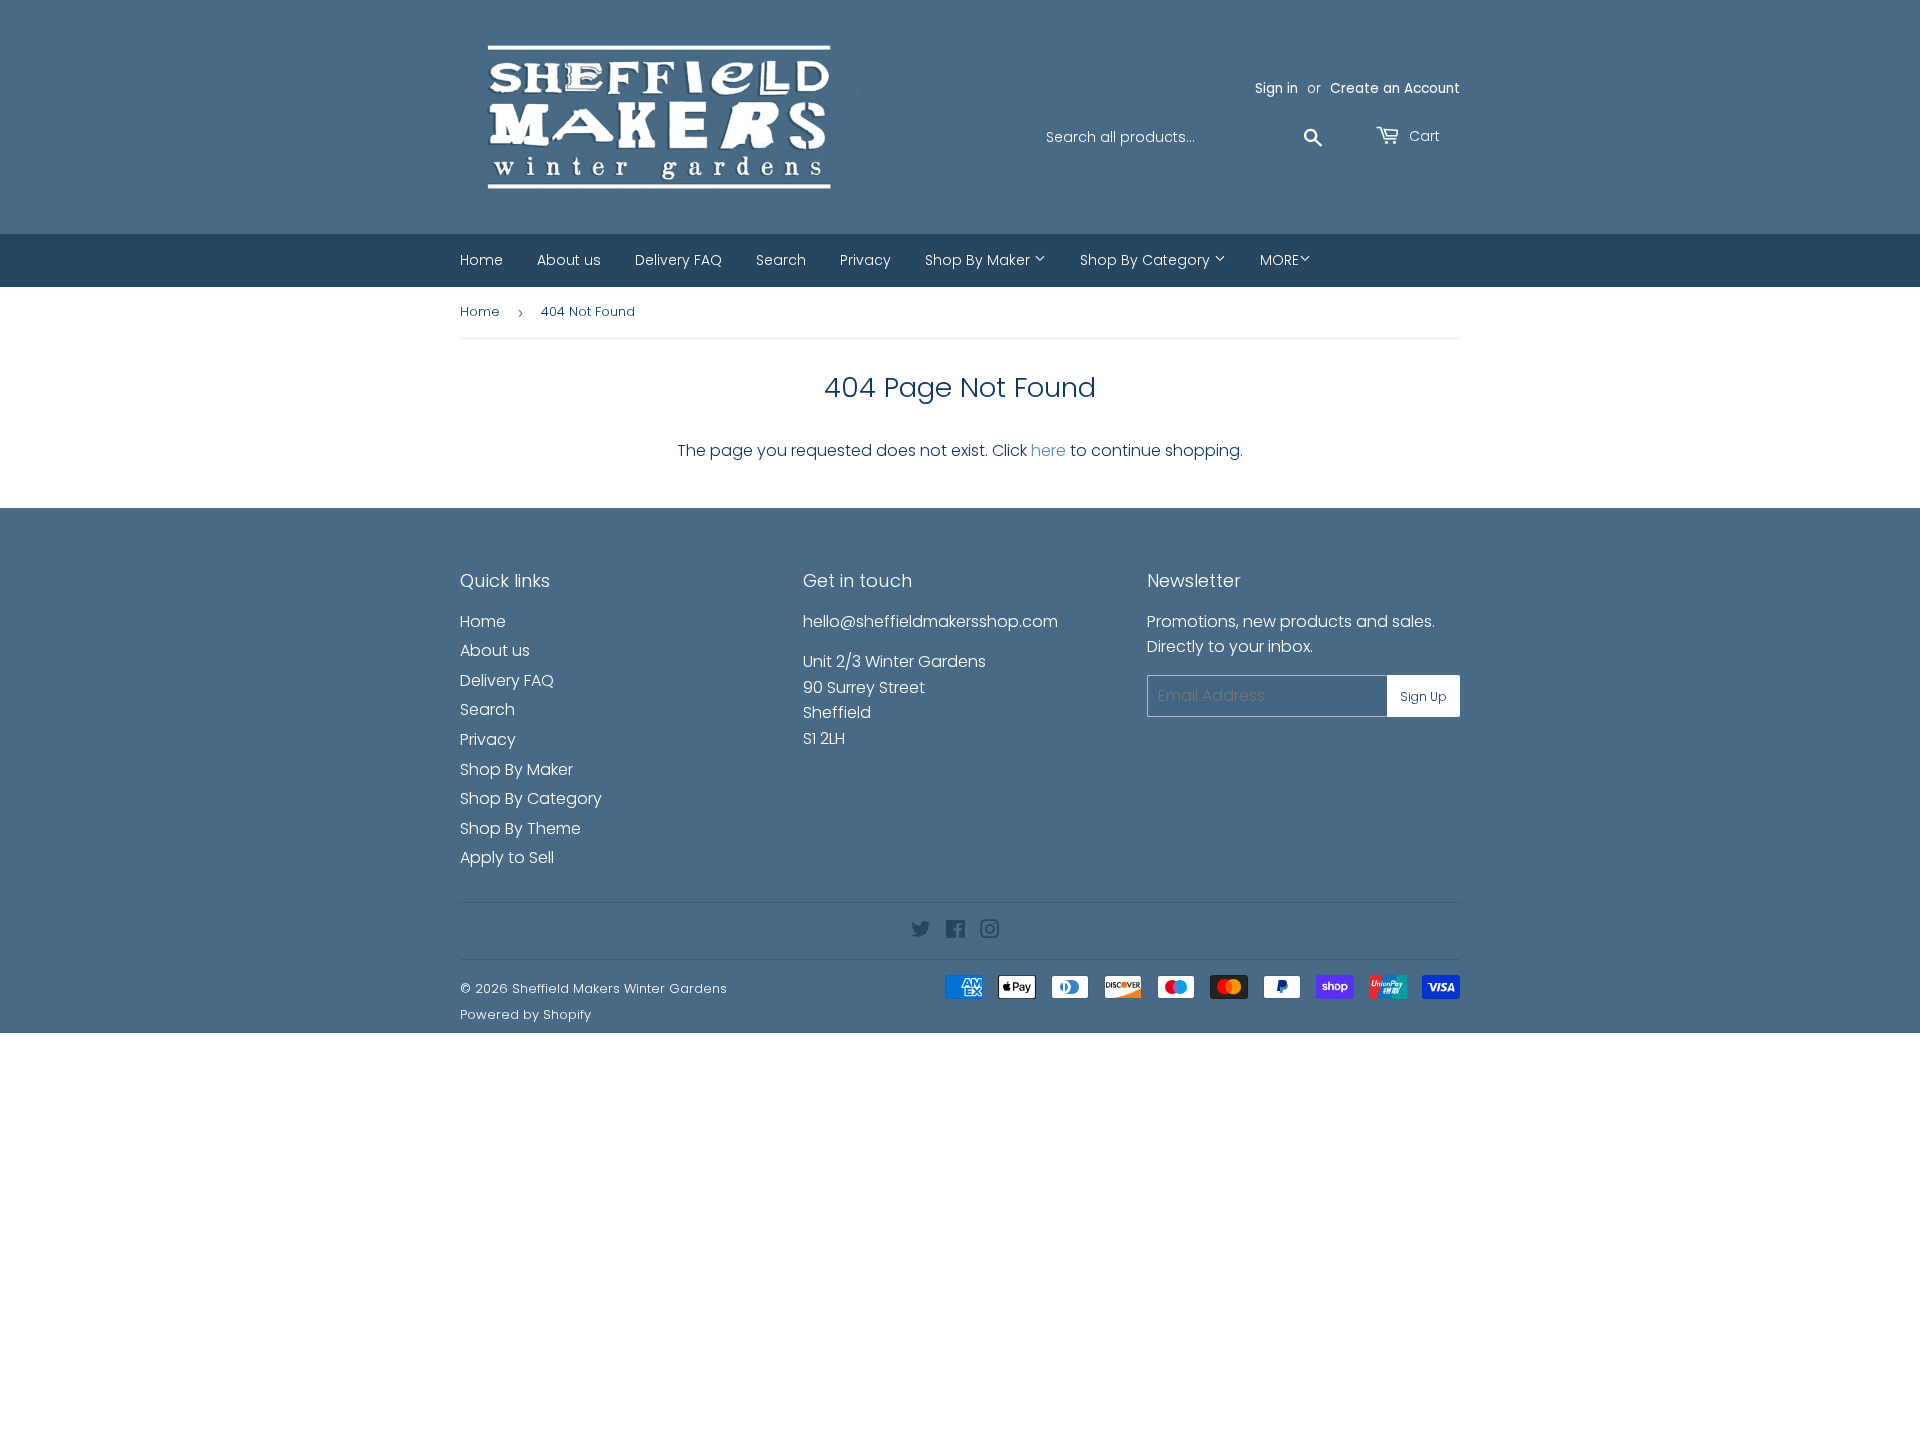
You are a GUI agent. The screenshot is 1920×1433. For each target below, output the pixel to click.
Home (481, 260)
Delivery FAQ (678, 260)
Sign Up (1423, 696)
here (1048, 450)
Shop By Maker (979, 260)
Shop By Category (1147, 260)
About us (569, 260)
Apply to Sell (507, 857)
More (1279, 260)
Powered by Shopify (525, 1014)
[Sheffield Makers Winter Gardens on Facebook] (955, 931)
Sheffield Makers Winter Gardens (619, 988)
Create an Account (1395, 88)
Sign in (1276, 88)
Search (781, 260)
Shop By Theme (520, 828)
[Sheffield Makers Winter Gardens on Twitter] (921, 931)
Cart (1422, 136)
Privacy (865, 260)
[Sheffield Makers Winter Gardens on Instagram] (990, 931)
